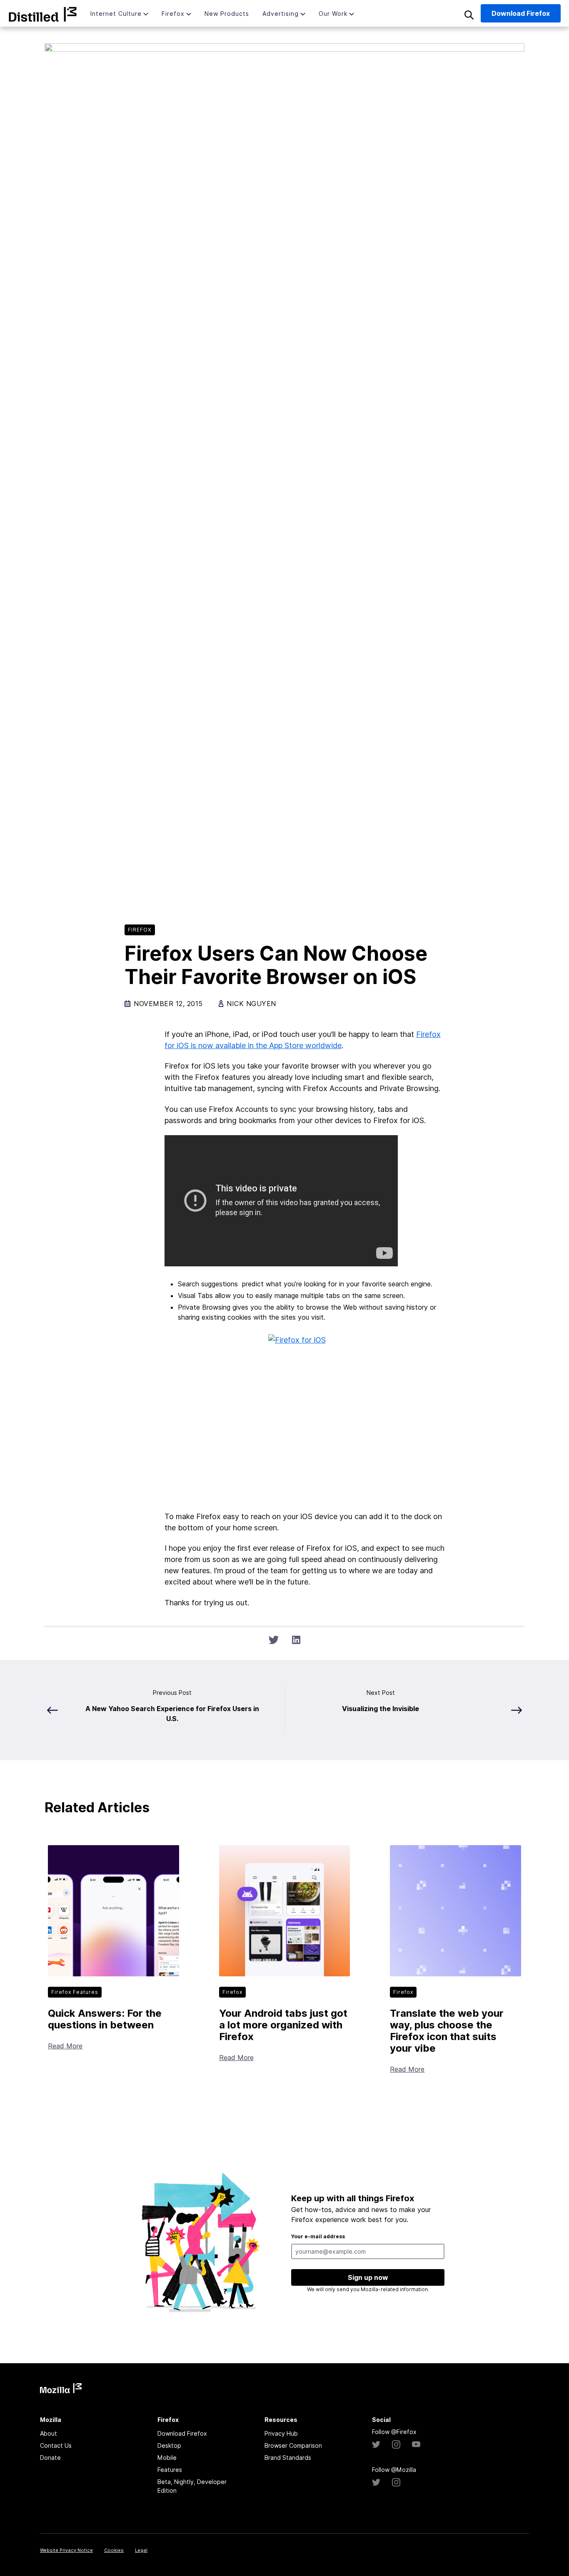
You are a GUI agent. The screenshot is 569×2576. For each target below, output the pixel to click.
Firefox (173, 14)
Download (521, 13)
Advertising (281, 14)
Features (170, 2470)
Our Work (333, 14)
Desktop (169, 2445)
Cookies (114, 2550)
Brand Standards (288, 2458)
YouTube (416, 2444)
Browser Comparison (293, 2445)
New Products (227, 14)
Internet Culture (116, 14)
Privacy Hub (281, 2433)
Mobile (167, 2458)
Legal (141, 2550)
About (49, 2433)
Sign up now (368, 2277)
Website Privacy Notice (66, 2550)
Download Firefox (182, 2433)
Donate (50, 2458)
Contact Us (56, 2445)
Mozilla (43, 14)
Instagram (396, 2444)
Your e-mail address (318, 2236)
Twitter (376, 2444)
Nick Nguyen (251, 1004)
